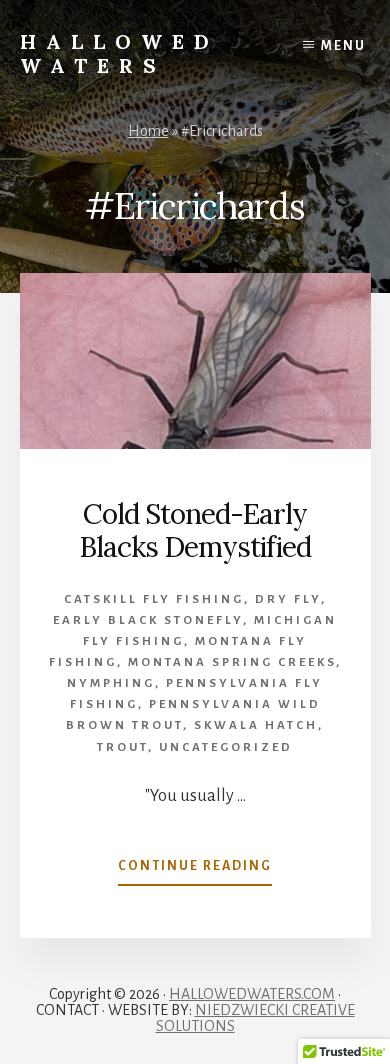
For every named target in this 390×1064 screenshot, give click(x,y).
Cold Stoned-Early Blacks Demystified (195, 531)
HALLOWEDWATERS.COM (252, 994)
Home (148, 131)
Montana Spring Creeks (232, 662)
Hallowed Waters (119, 53)
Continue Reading (195, 872)
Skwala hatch (256, 725)
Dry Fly (288, 599)
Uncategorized (226, 747)
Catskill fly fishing (154, 599)
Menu (343, 46)
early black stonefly (148, 620)
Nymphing (111, 683)
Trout (122, 747)
